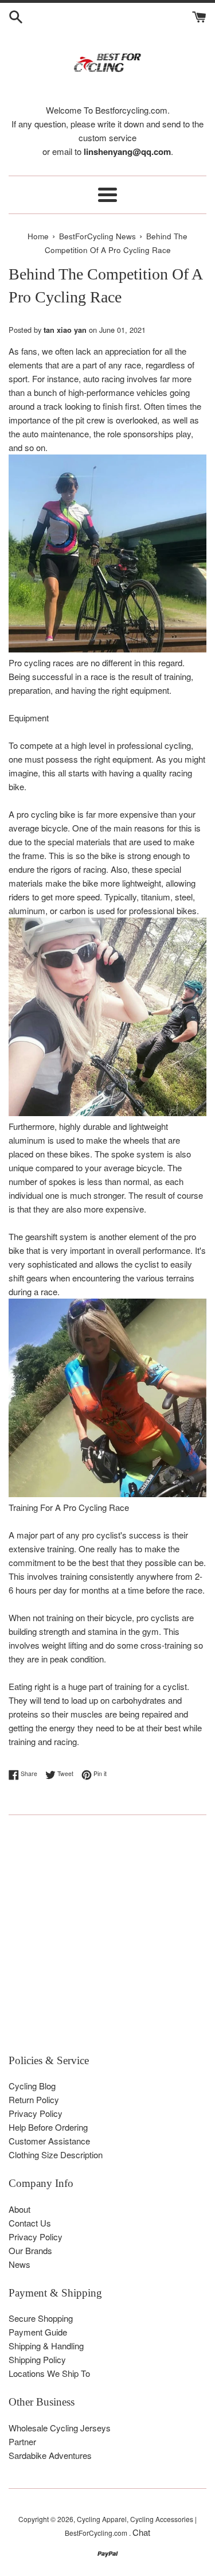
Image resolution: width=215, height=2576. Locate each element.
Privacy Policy (36, 2113)
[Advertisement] (107, 1940)
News (19, 2264)
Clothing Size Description (56, 2155)
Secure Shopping (41, 2318)
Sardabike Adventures (50, 2455)
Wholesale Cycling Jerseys (60, 2428)
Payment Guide (38, 2332)
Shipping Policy (37, 2359)
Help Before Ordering (48, 2127)
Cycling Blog (32, 2086)
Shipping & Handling (46, 2346)
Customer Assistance (49, 2141)
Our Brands (30, 2250)
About (19, 2209)
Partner (22, 2441)
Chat (141, 2532)
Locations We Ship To (49, 2373)
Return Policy (34, 2099)
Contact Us (30, 2223)
